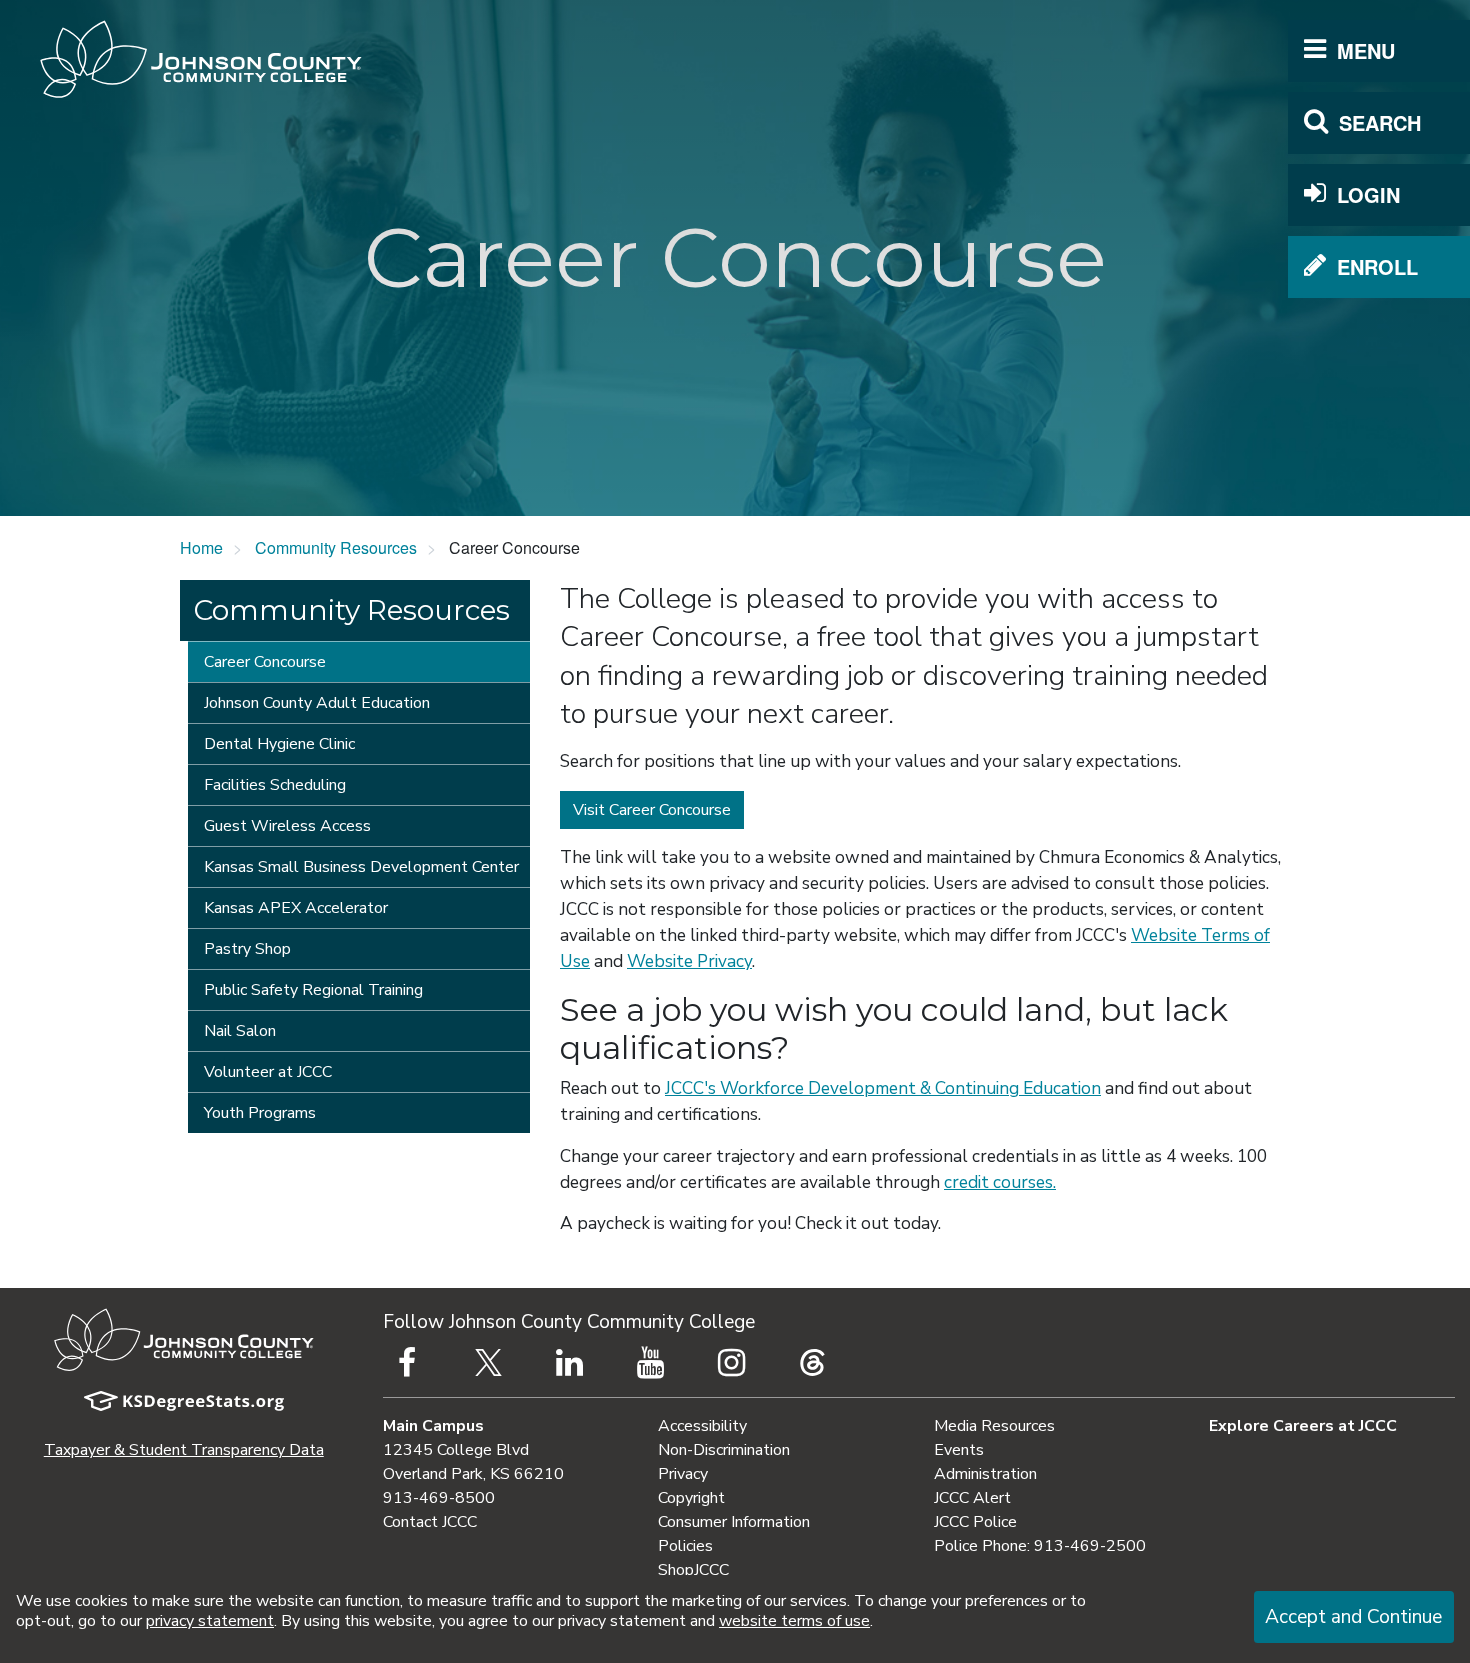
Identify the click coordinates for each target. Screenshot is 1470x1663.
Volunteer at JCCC (268, 1072)
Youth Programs (260, 1113)
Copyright (691, 1498)
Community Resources (336, 547)
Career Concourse (265, 662)
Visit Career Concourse (652, 810)
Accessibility (702, 1426)
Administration (985, 1474)
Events (959, 1450)
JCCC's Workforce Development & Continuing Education (883, 1088)
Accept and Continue (1353, 1617)
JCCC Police (975, 1522)
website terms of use (794, 1621)
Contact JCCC (430, 1522)
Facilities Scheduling (275, 785)
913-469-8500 (439, 1498)
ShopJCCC (693, 1570)
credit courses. (1000, 1182)
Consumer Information (734, 1522)
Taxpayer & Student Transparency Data (184, 1450)
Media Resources (994, 1426)
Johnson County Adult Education (317, 703)
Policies (685, 1546)
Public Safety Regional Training (313, 990)
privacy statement (210, 1621)
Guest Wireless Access (287, 826)
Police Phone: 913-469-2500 (1040, 1546)
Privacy (683, 1474)
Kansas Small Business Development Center (361, 867)
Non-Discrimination (724, 1450)
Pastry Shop (247, 949)
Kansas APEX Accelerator (296, 908)
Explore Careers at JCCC (1303, 1426)
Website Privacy (689, 961)
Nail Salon (240, 1031)
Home (201, 547)
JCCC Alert (972, 1498)
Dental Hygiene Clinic (279, 744)
